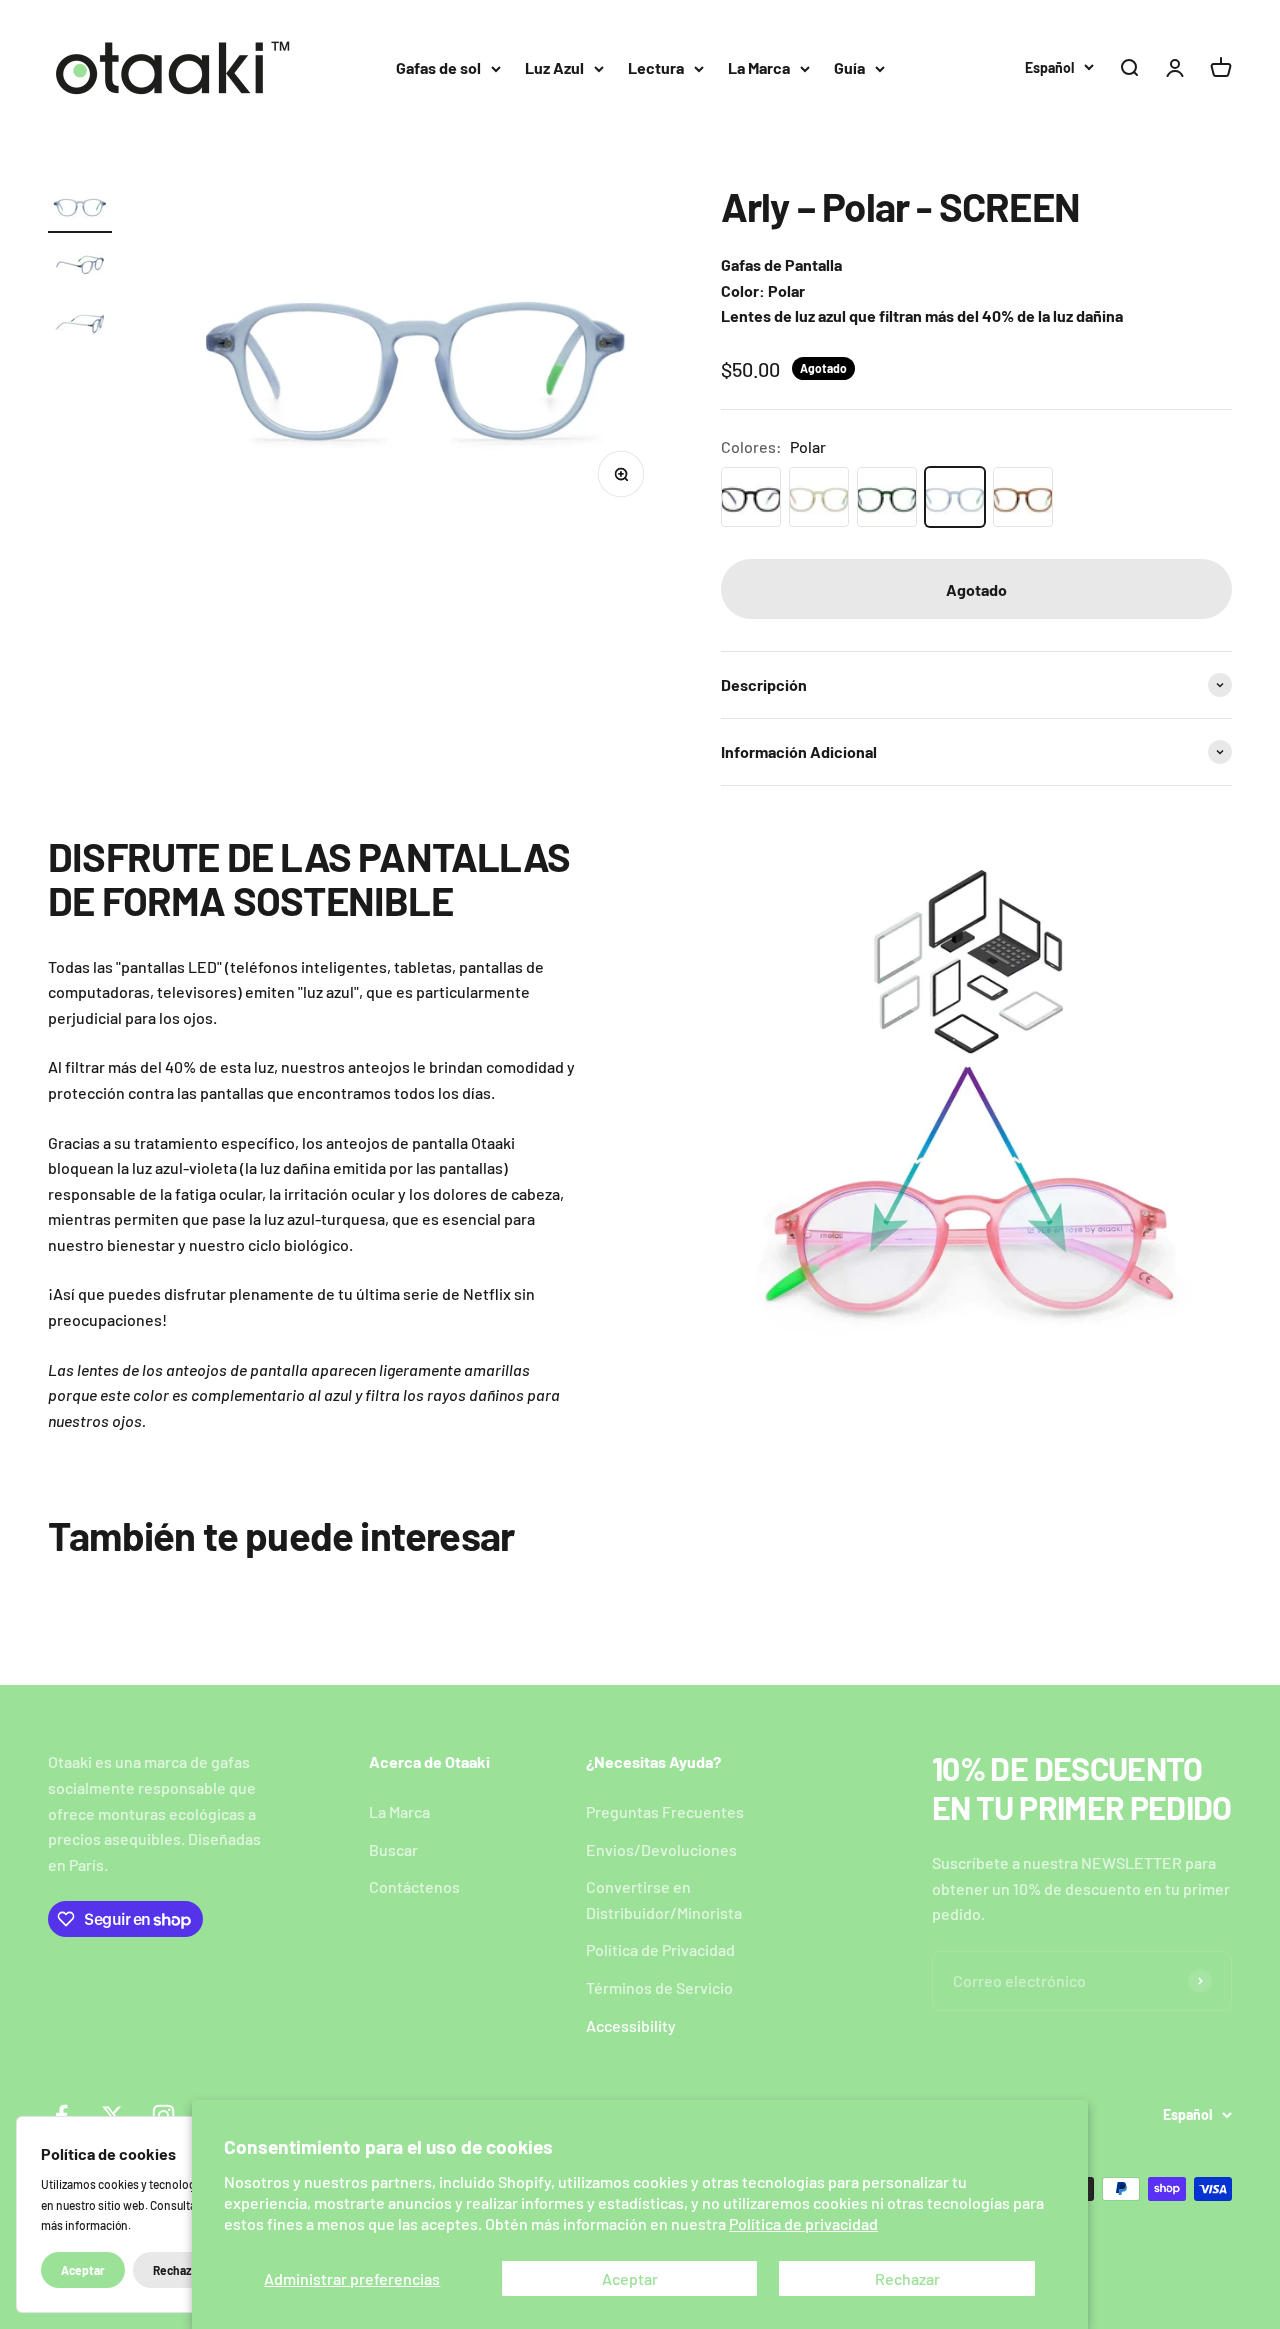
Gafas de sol (438, 67)
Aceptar (630, 2278)
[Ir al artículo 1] (80, 208)
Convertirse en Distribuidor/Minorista (664, 1899)
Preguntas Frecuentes (665, 1811)
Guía (849, 67)
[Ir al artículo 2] (80, 267)
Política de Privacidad (660, 1949)
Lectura (656, 67)
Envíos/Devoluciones (661, 1849)
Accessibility (631, 2025)
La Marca (759, 67)
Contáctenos (414, 1886)
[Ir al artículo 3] (80, 326)
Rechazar (907, 2278)
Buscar (393, 1849)
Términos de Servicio (659, 1987)
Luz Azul (554, 67)
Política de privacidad (803, 2223)
